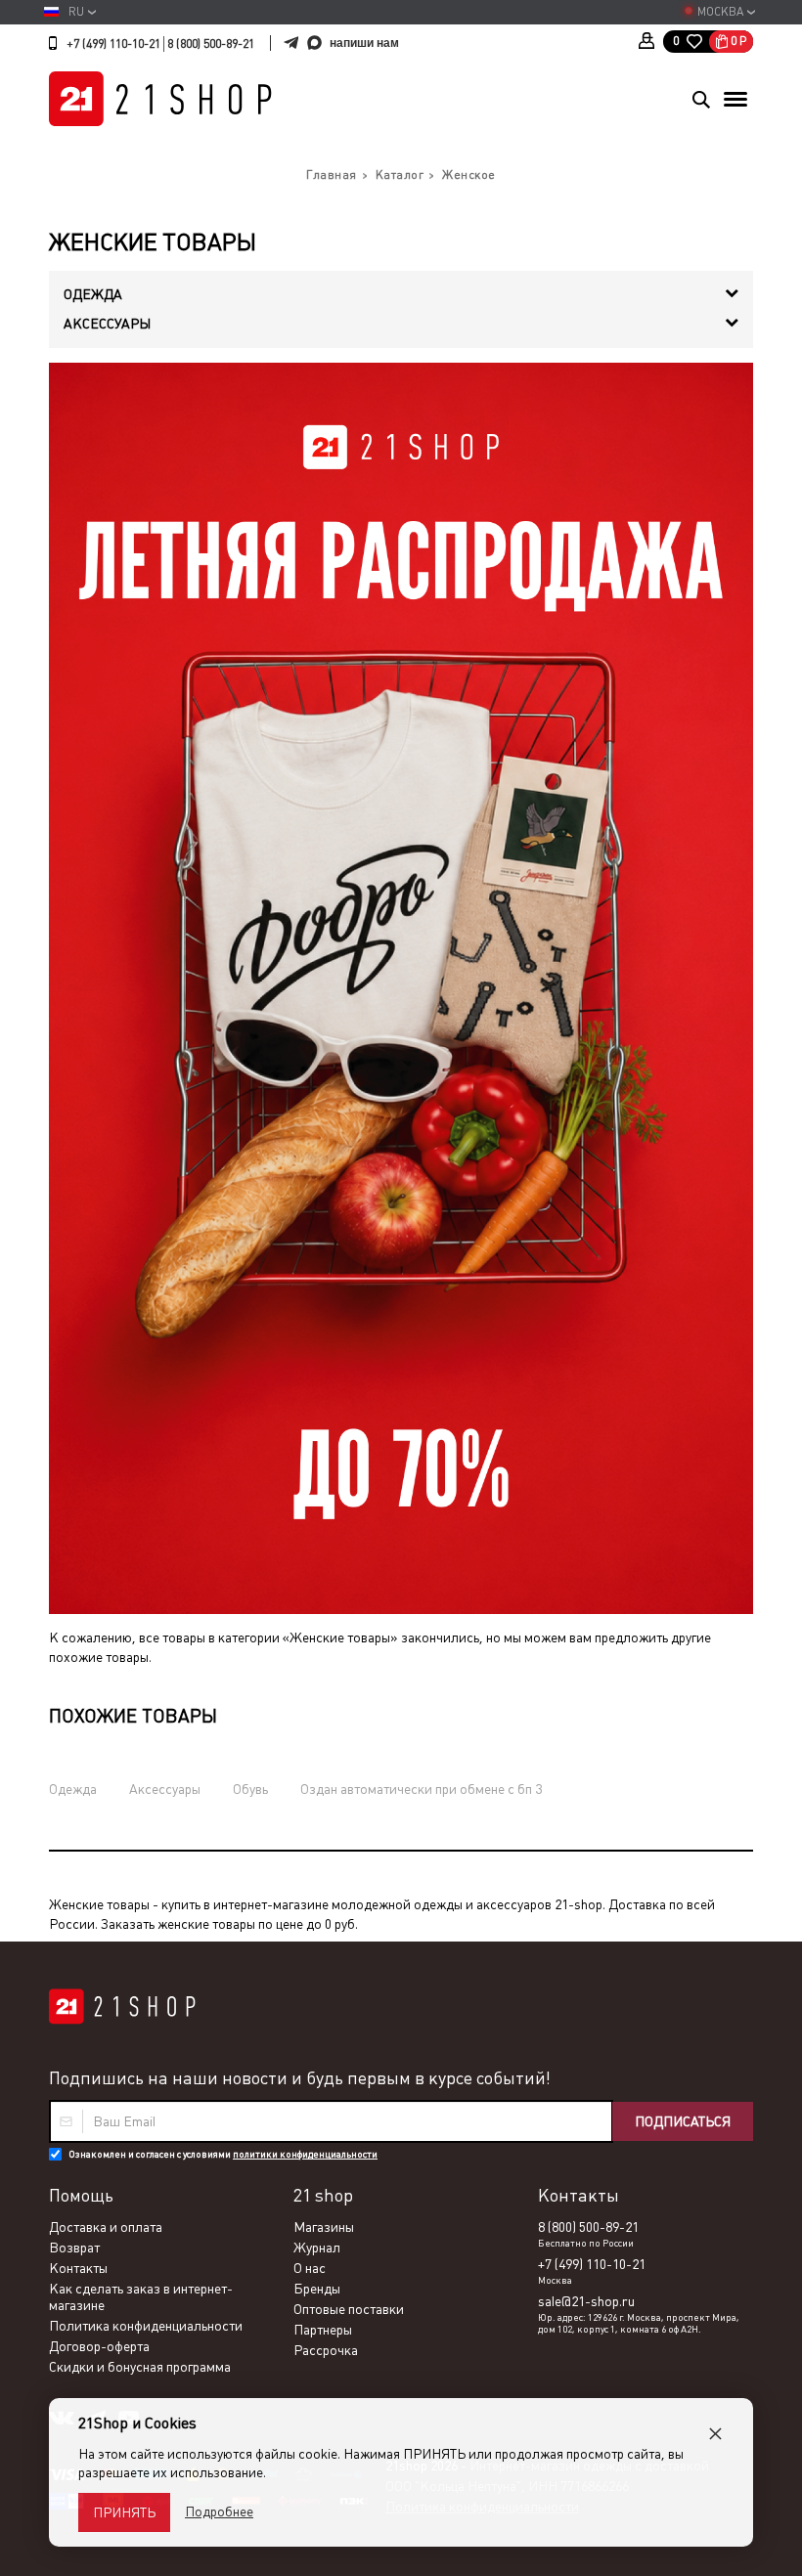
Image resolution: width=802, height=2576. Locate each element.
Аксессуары (165, 1789)
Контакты (78, 2268)
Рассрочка (326, 2350)
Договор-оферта (99, 2346)
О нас (310, 2268)
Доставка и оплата (106, 2227)
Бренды (317, 2289)
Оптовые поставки (349, 2309)
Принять (124, 2512)
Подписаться (683, 2121)
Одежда (73, 1789)
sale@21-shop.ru (586, 2301)
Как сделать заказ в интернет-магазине (141, 2297)
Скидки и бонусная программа (140, 2367)
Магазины (324, 2227)
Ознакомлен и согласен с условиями (223, 2154)
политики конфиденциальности (305, 2154)
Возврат (74, 2248)
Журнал (317, 2248)
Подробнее (219, 2511)
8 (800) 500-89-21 (211, 44)
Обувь (250, 1789)
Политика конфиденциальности (146, 2326)
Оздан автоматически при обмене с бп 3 (421, 1789)
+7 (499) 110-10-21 (113, 44)
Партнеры (323, 2330)
